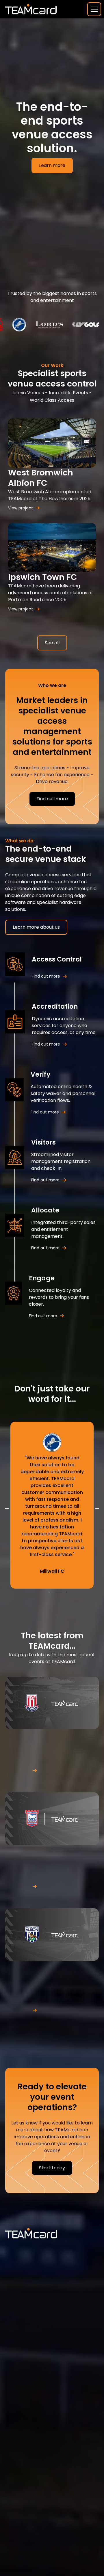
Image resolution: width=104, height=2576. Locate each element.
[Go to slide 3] (58, 1592)
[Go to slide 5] (65, 1592)
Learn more (52, 165)
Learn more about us (36, 927)
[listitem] (52, 1505)
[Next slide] (97, 1509)
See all (52, 643)
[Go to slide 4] (61, 1592)
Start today (52, 2168)
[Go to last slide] (7, 1509)
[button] (93, 9)
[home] (31, 9)
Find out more (52, 799)
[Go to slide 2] (54, 1592)
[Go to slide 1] (51, 1592)
